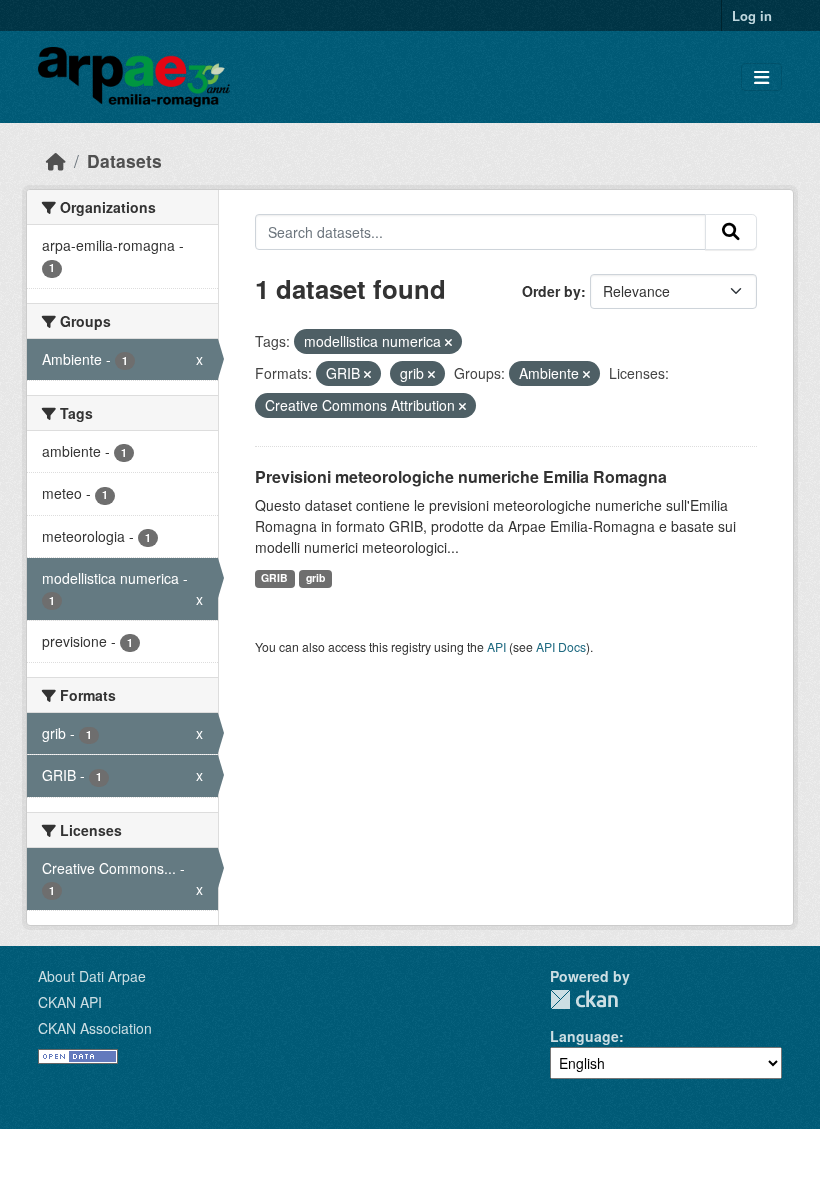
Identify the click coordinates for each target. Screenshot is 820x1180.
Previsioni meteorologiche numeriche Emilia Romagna (461, 476)
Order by (551, 291)
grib (315, 577)
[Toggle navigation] (761, 77)
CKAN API (70, 1002)
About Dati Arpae (92, 976)
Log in (752, 15)
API (496, 646)
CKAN (584, 999)
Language (584, 1036)
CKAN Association (95, 1028)
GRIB (274, 577)
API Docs (561, 646)
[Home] (56, 160)
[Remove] (448, 342)
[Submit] (731, 232)
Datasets (124, 160)
